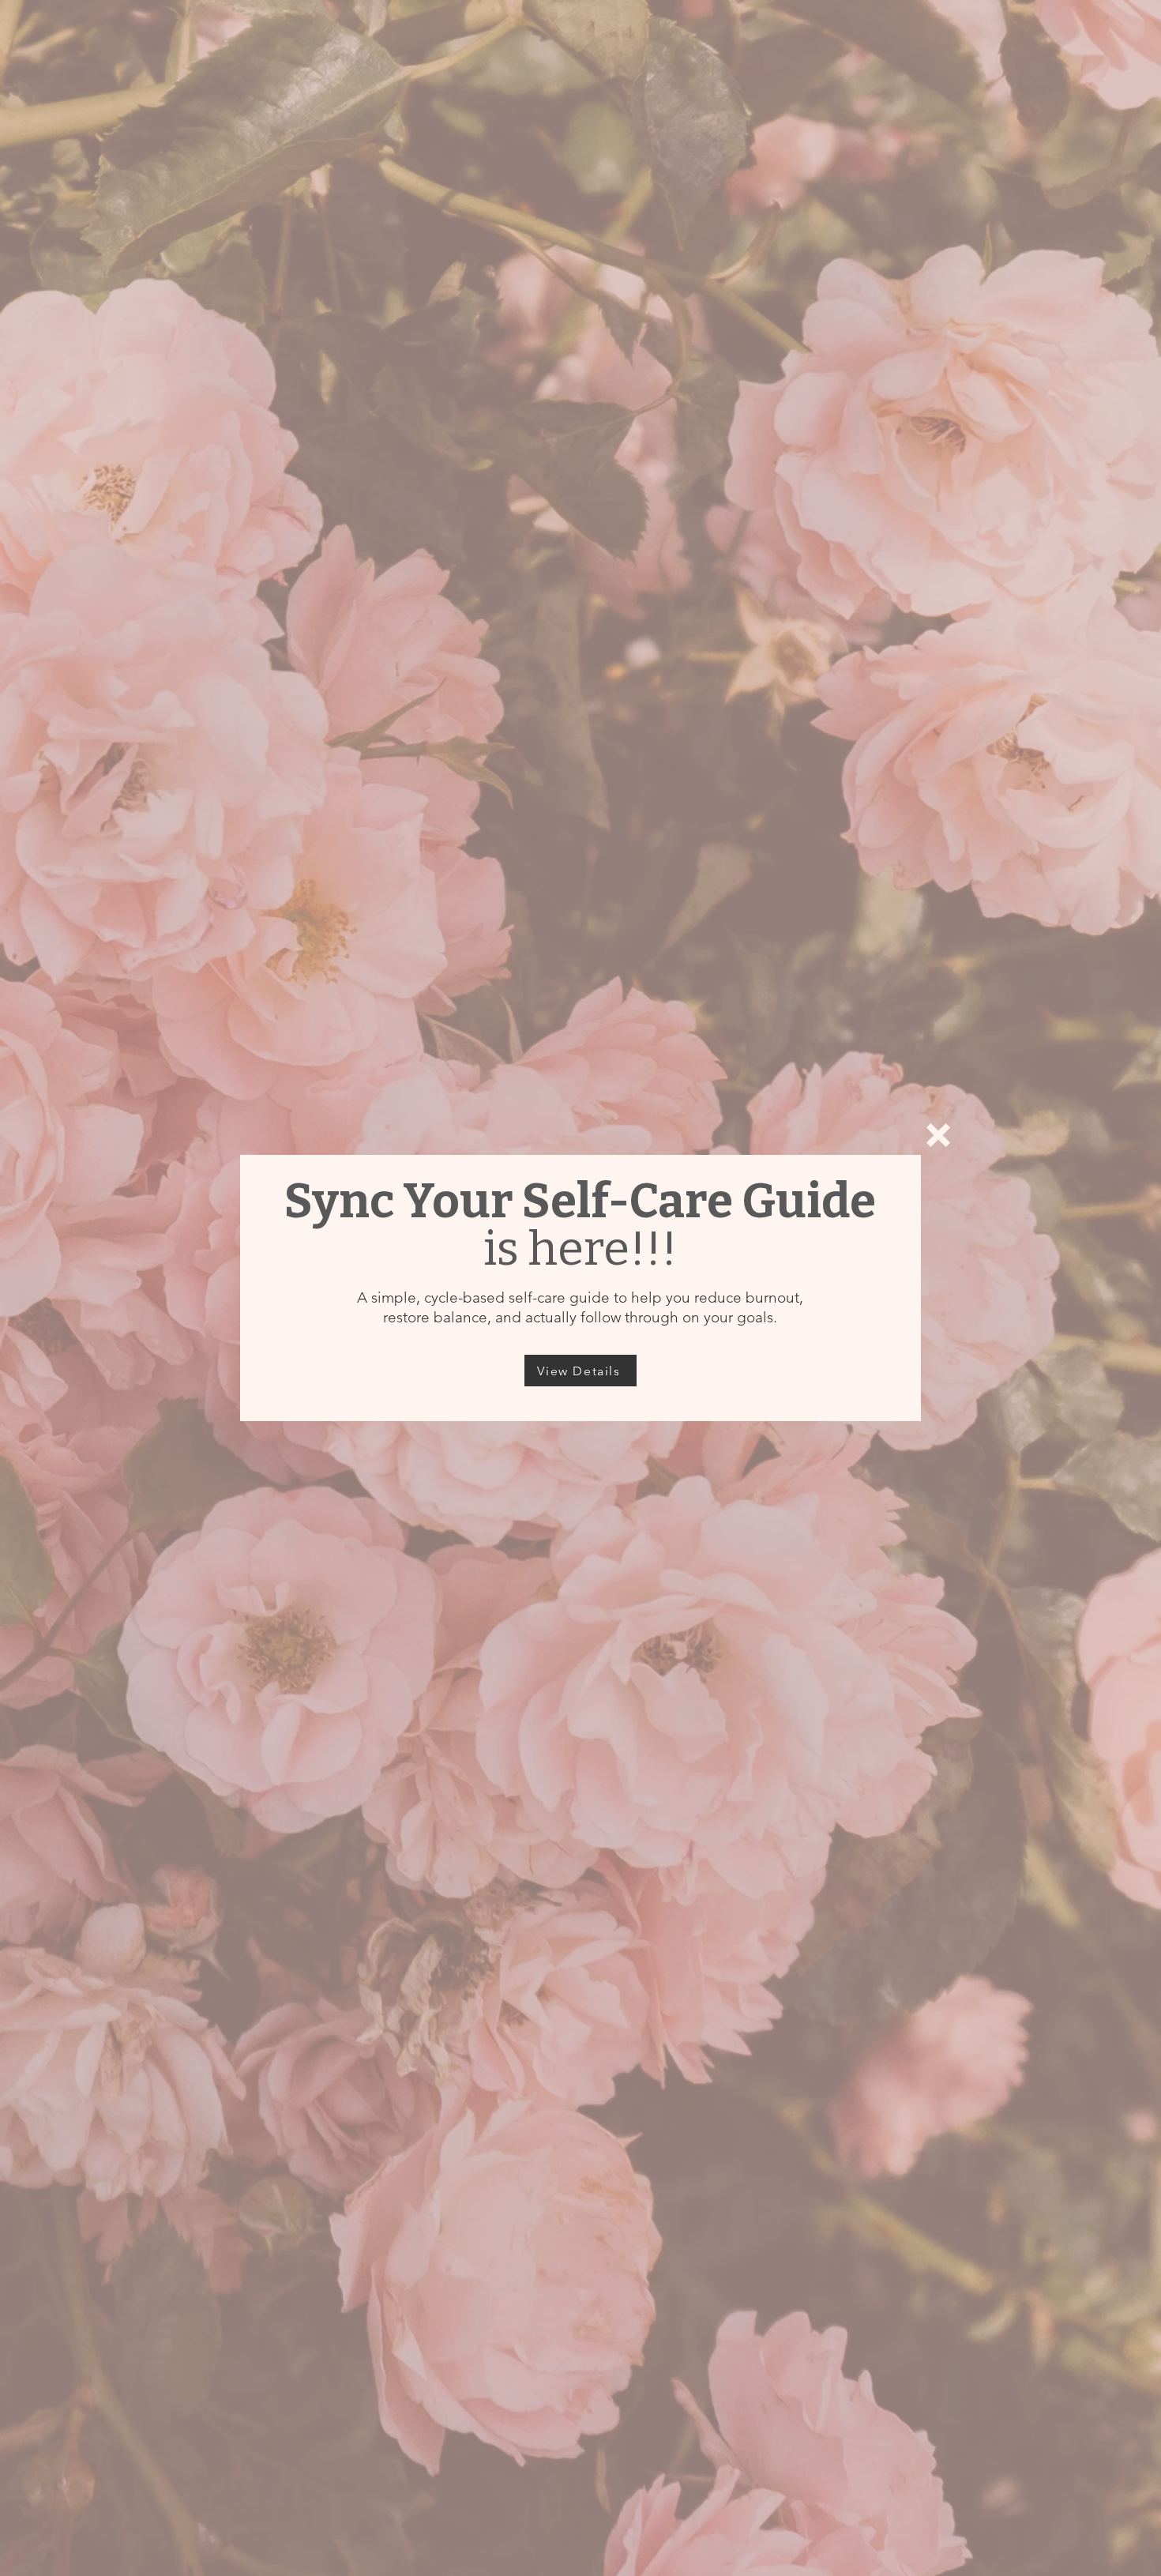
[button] (938, 1135)
